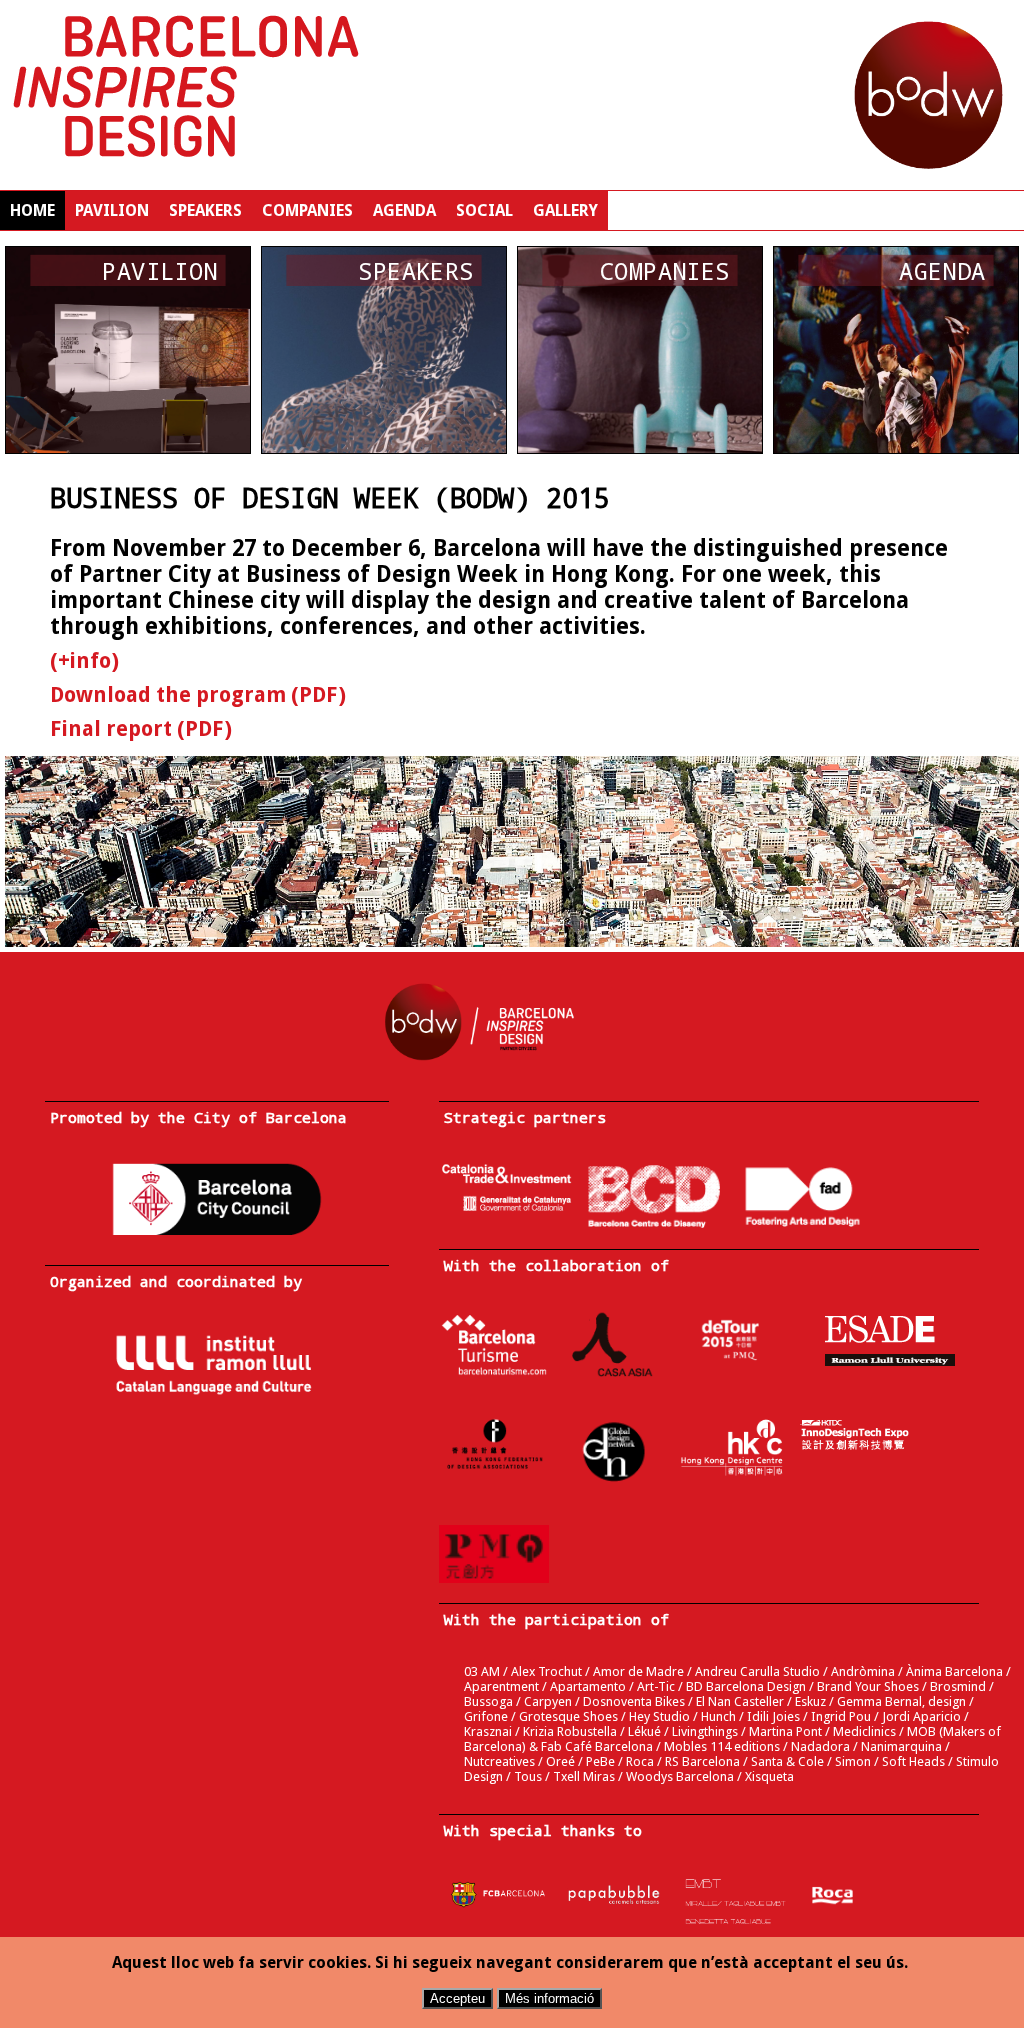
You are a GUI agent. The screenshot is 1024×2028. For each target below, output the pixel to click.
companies (307, 210)
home (32, 210)
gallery (565, 210)
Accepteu (457, 1998)
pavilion (112, 210)
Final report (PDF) (141, 729)
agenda (404, 210)
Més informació (549, 1998)
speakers (205, 210)
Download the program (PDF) (198, 695)
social (484, 210)
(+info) (84, 661)
